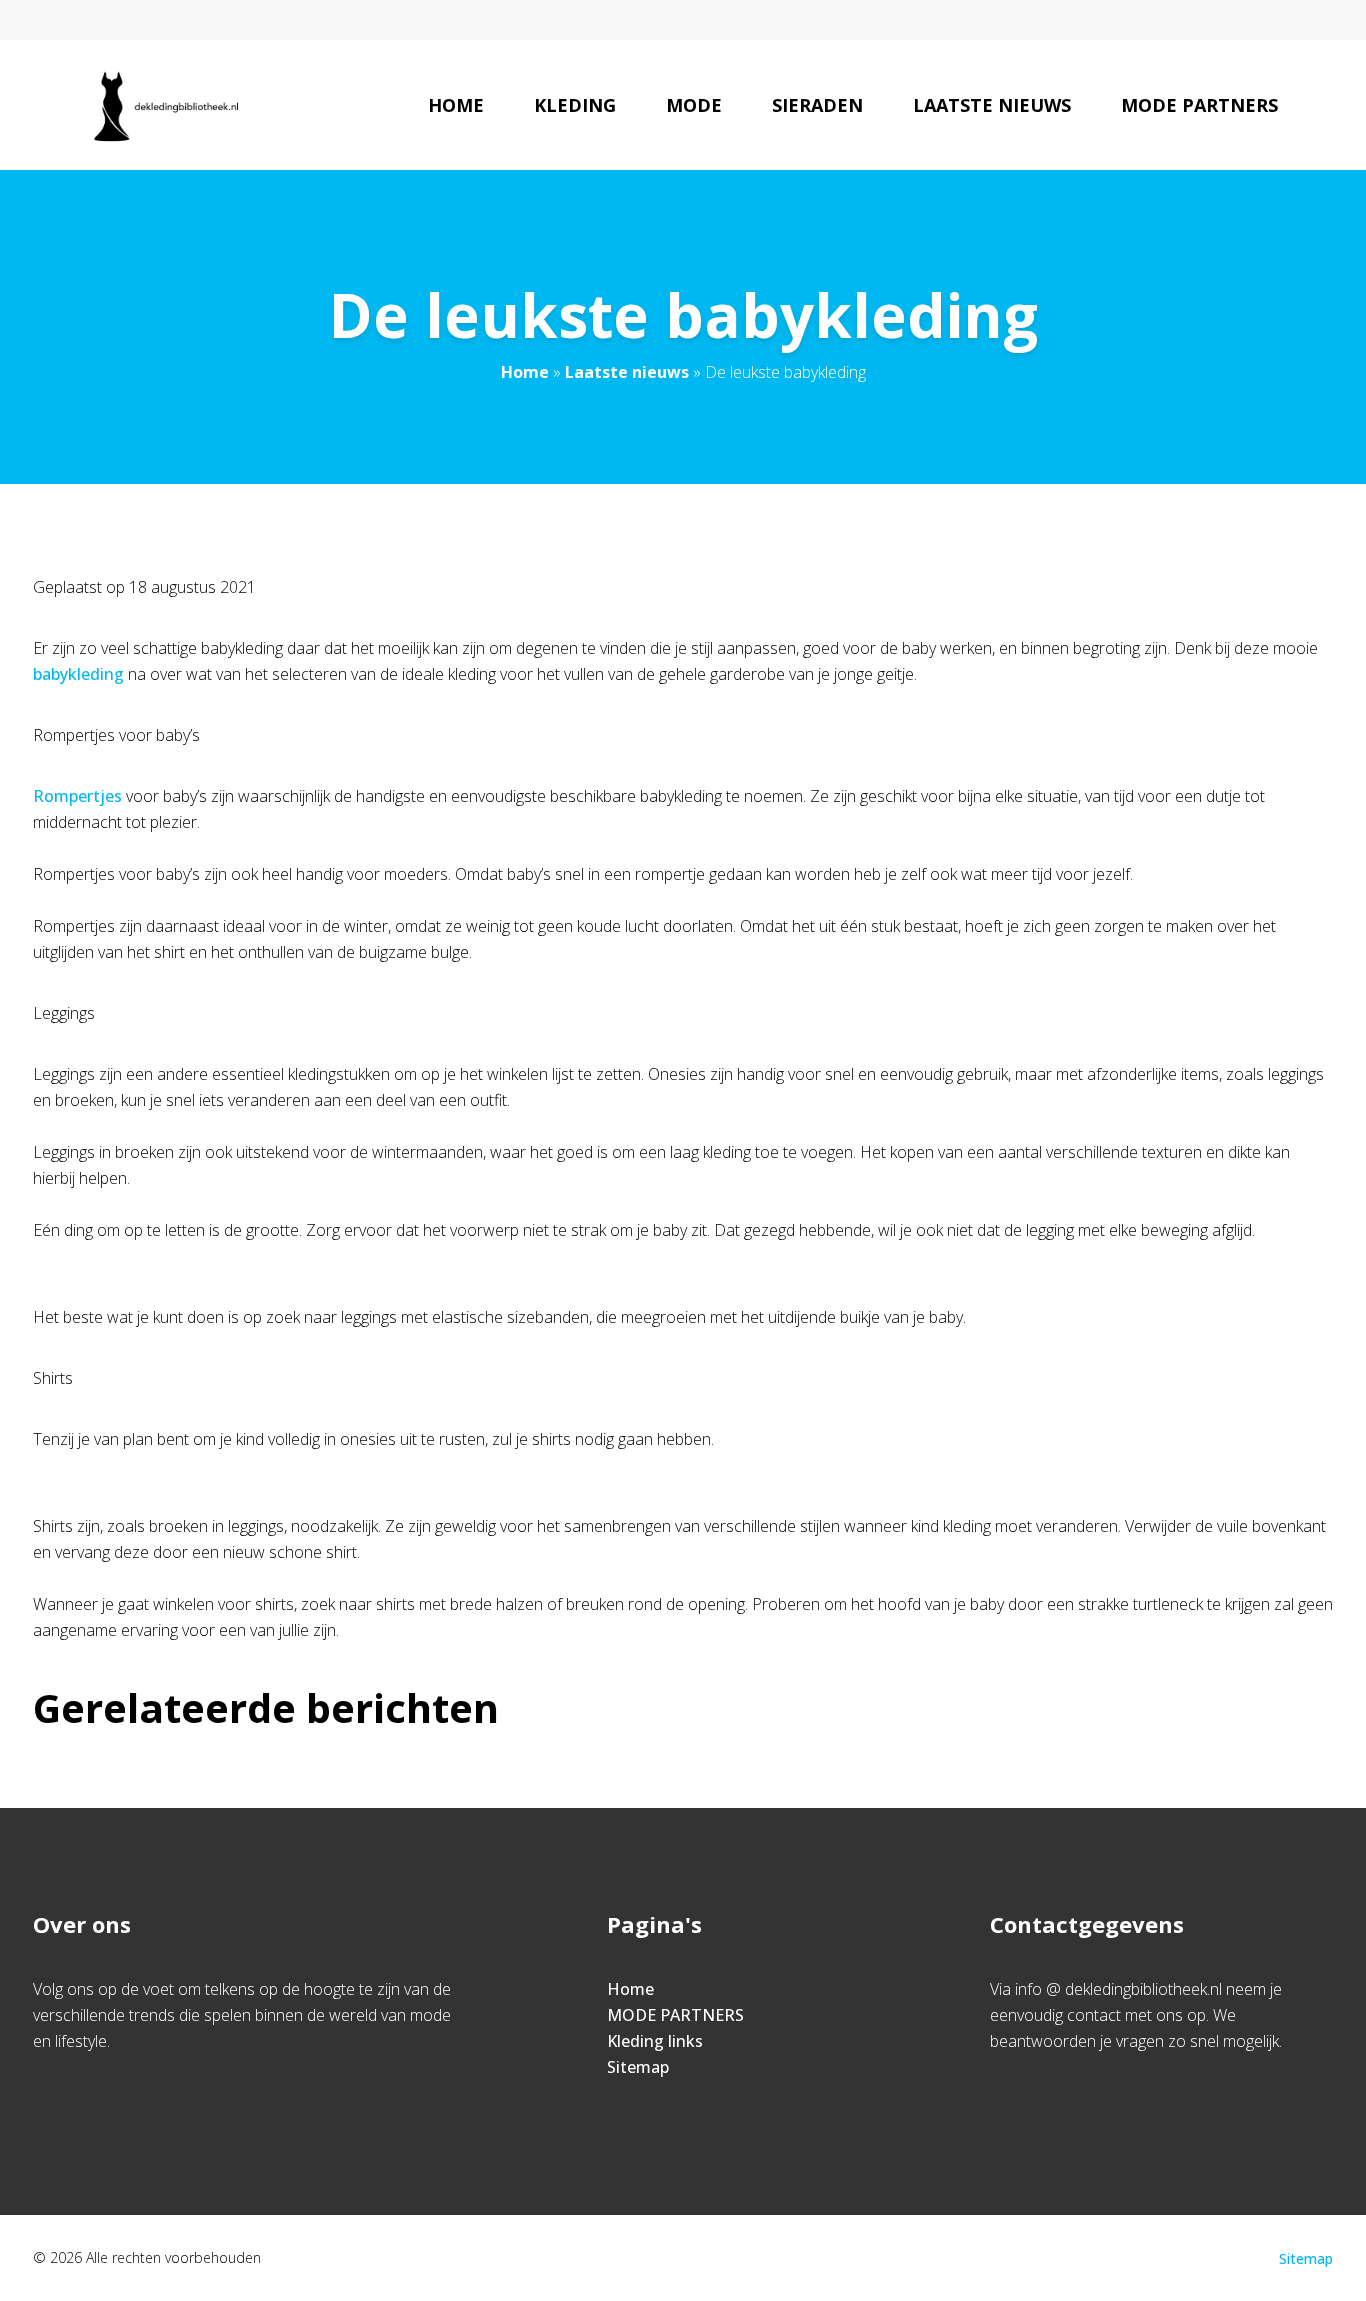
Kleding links (655, 2041)
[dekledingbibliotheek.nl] (164, 105)
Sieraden (817, 105)
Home (456, 105)
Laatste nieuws (992, 105)
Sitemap (638, 2067)
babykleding (78, 674)
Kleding (575, 105)
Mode (694, 105)
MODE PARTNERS (675, 2015)
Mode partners (1199, 105)
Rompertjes (77, 796)
